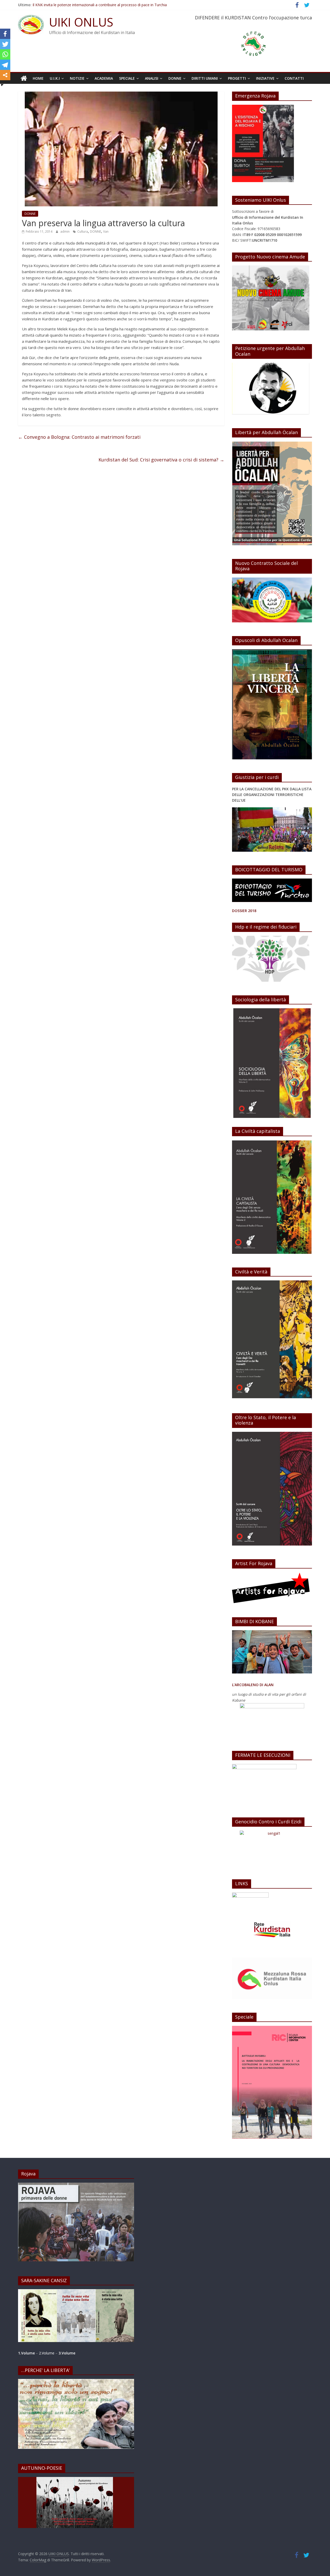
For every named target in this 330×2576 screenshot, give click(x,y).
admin (65, 231)
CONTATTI (294, 78)
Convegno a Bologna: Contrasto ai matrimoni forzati (79, 437)
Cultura (83, 231)
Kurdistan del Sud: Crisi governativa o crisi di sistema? (161, 460)
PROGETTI (237, 78)
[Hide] (2, 85)
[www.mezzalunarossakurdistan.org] (250, 1895)
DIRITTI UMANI (205, 78)
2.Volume (47, 2353)
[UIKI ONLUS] (24, 78)
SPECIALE (127, 78)
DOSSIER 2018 (244, 911)
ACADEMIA (104, 78)
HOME (38, 78)
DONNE (175, 78)
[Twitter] (5, 44)
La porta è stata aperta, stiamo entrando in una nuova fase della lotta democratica (102, 4)
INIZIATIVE (265, 78)
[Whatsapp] (5, 54)
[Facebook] (5, 34)
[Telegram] (5, 65)
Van (106, 231)
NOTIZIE (77, 78)
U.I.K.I (55, 78)
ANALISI (152, 78)
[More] (5, 75)
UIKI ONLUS (81, 22)
